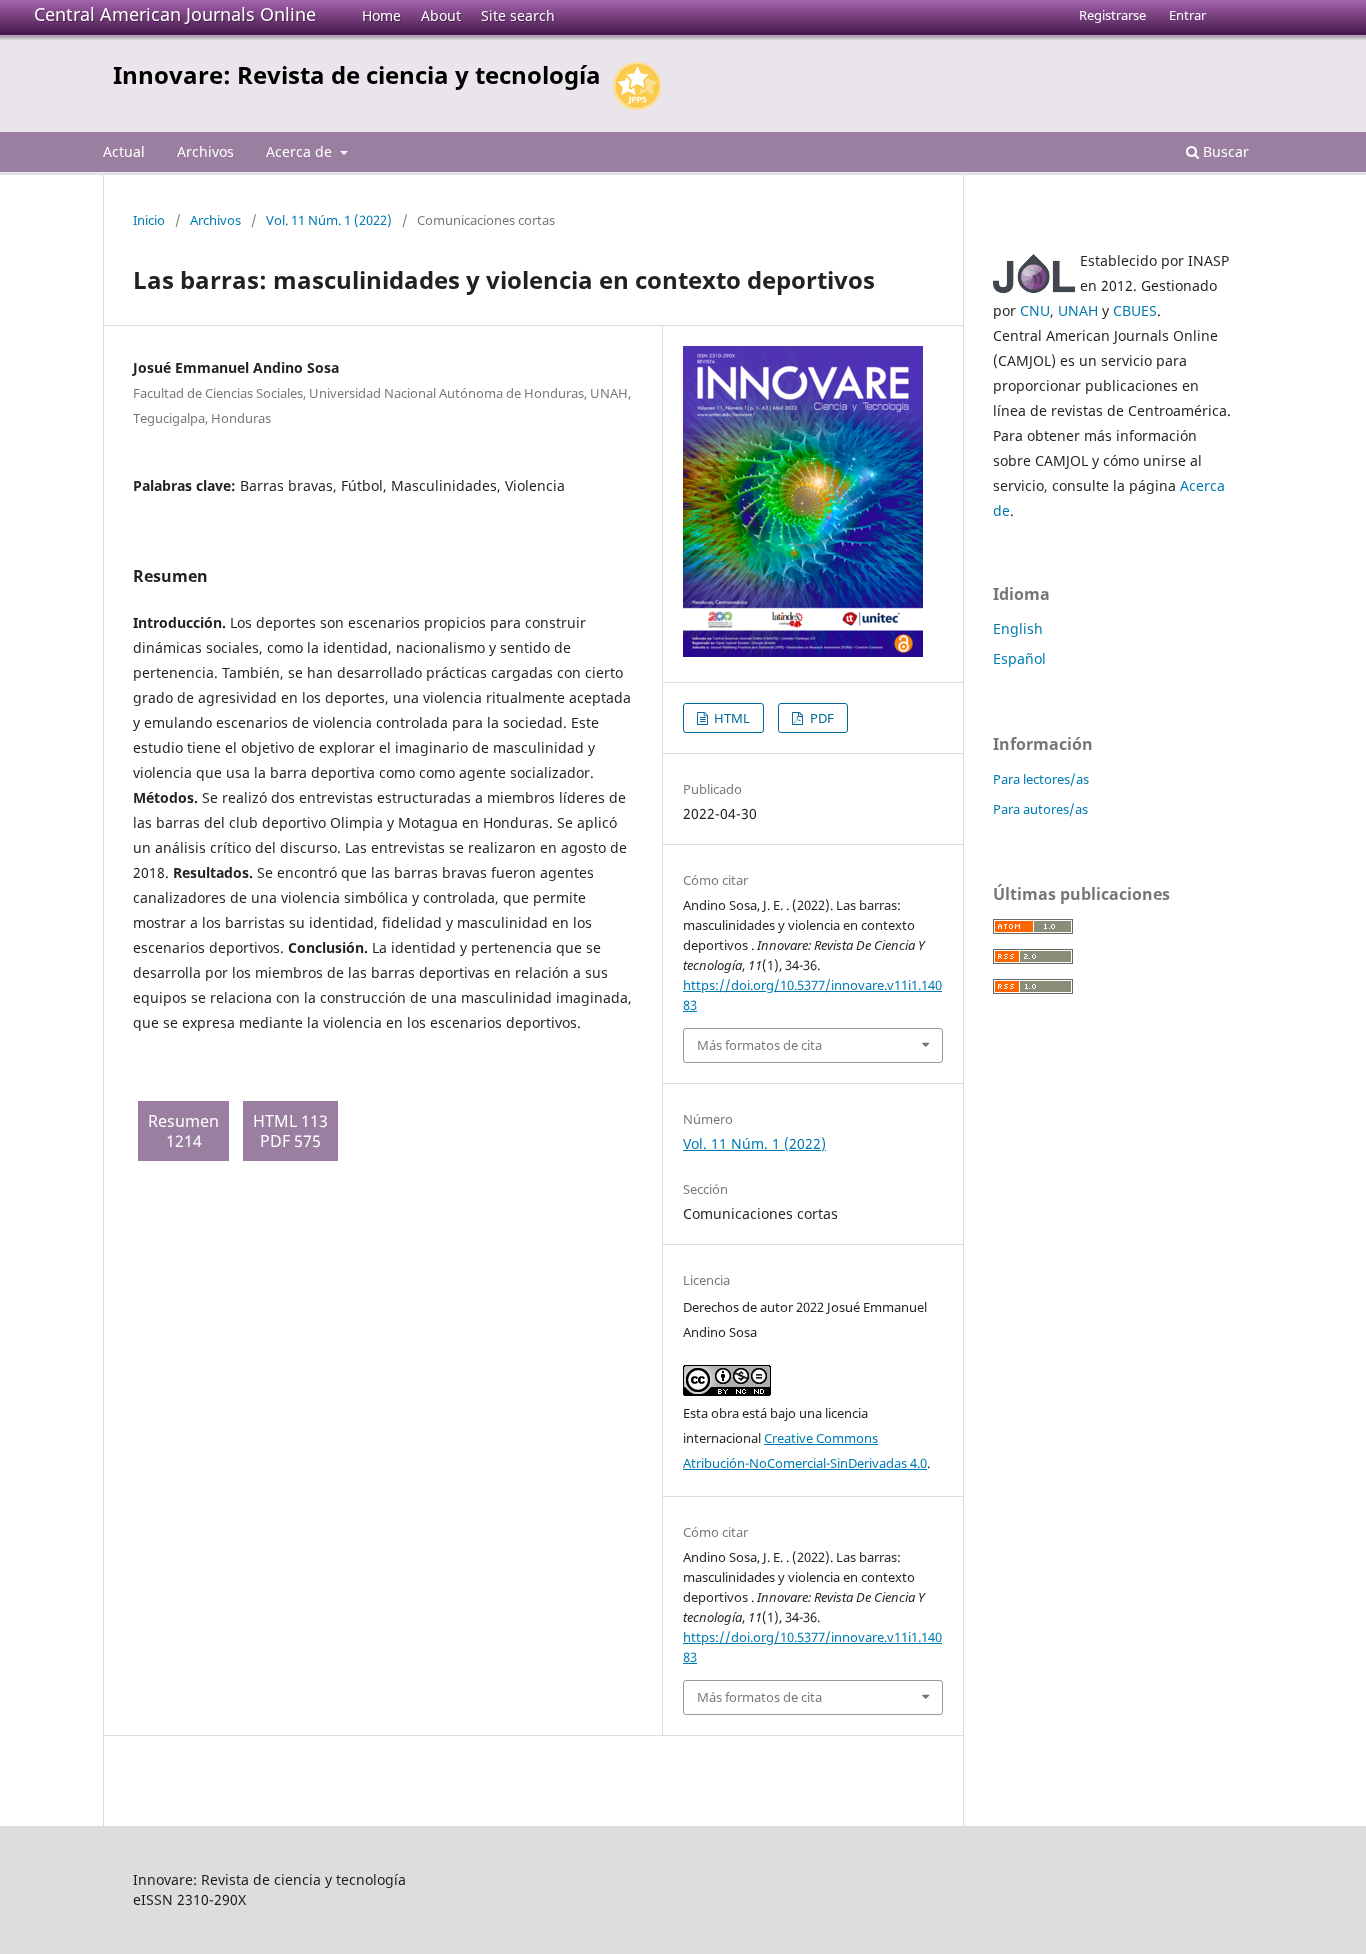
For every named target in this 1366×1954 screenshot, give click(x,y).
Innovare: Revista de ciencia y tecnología (357, 74)
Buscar (1224, 151)
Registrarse (1112, 15)
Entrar (1187, 15)
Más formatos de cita (759, 1045)
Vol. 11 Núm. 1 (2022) (329, 220)
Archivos (205, 151)
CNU (1035, 310)
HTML (730, 718)
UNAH (1078, 310)
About (441, 15)
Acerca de (301, 151)
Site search (518, 15)
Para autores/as (1040, 809)
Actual (124, 151)
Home (381, 15)
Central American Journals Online (175, 14)
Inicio (149, 220)
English (1018, 628)
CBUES (1135, 310)
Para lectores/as (1041, 779)
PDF (820, 718)
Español (1019, 658)
